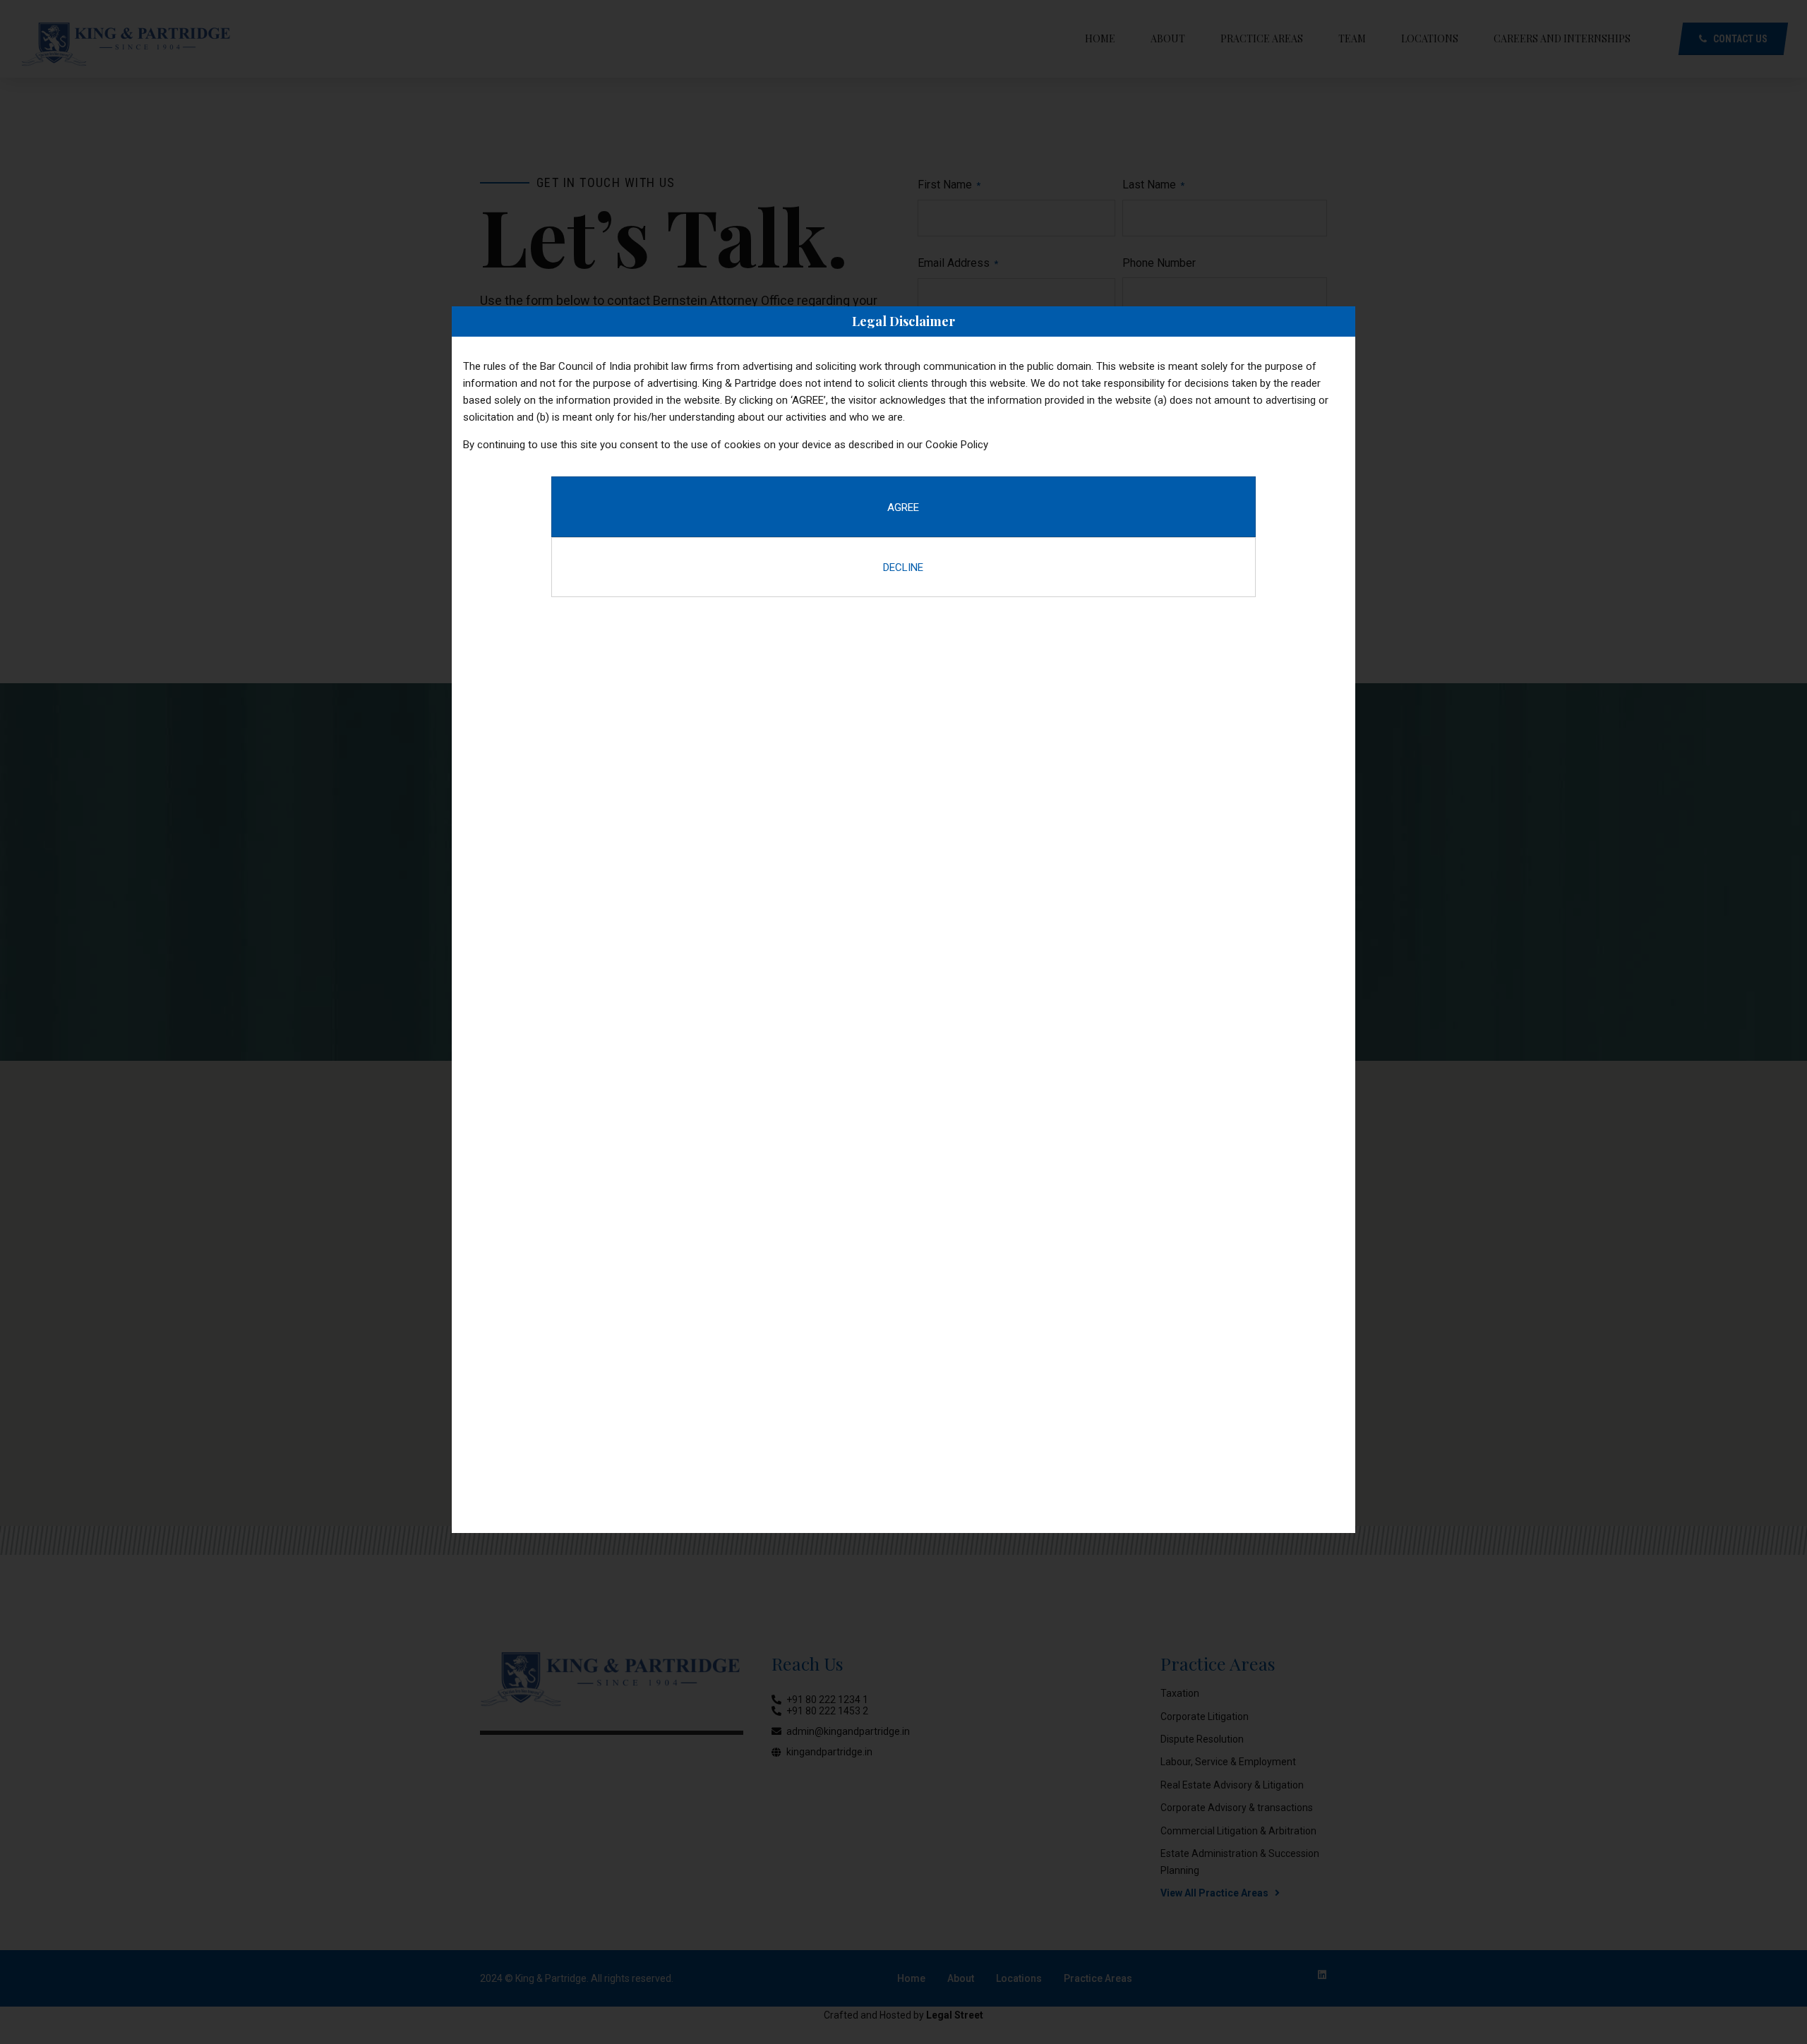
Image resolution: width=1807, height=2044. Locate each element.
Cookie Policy (957, 445)
